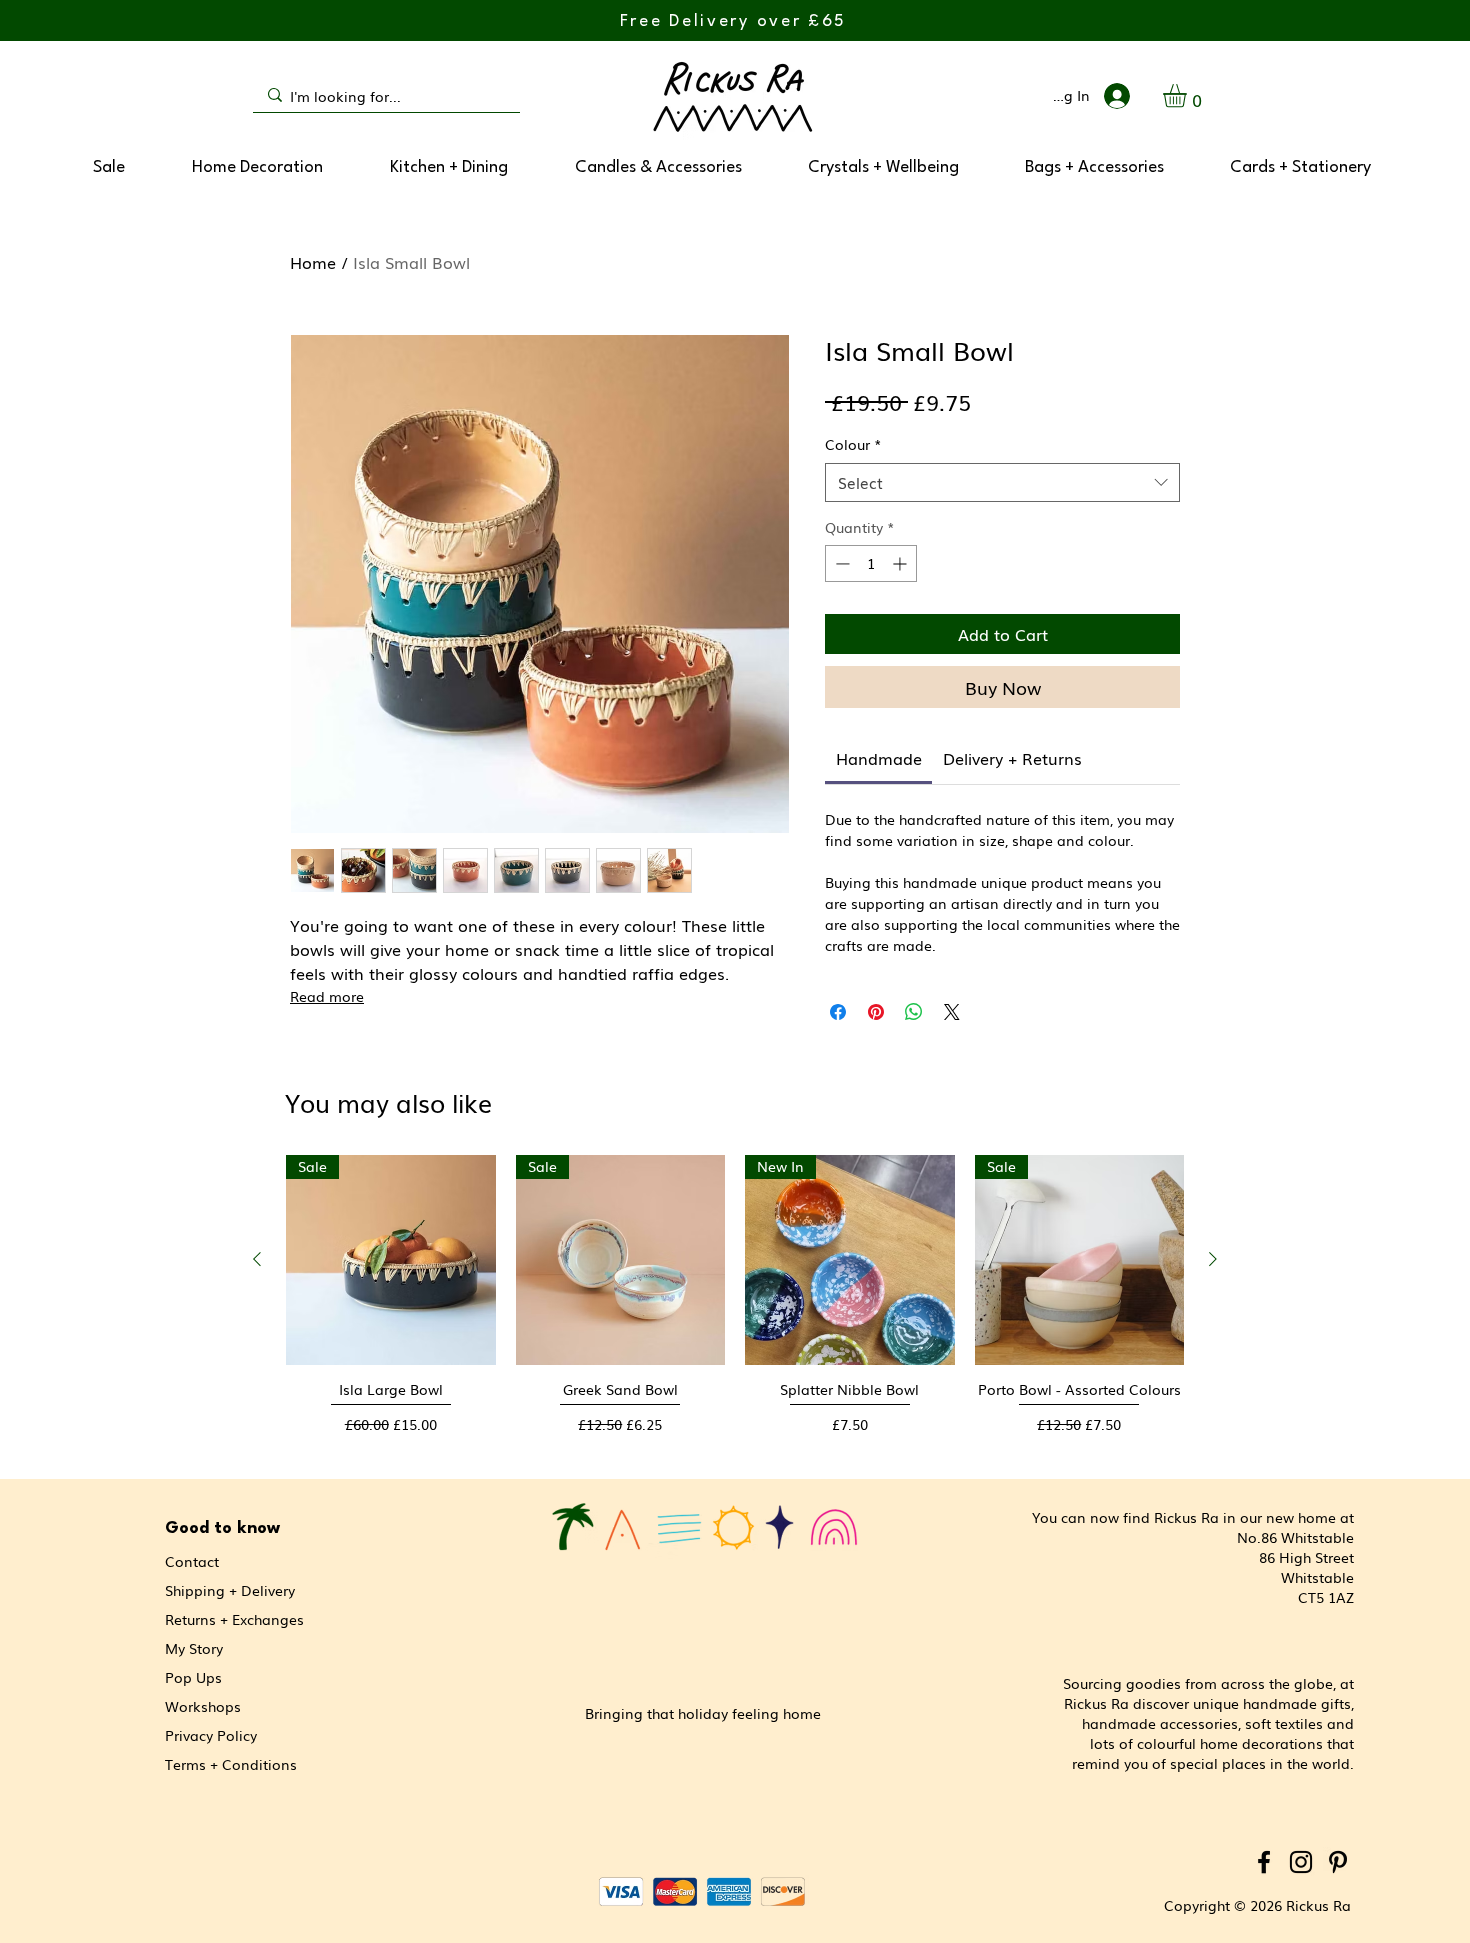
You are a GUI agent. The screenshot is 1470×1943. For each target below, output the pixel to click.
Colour (853, 444)
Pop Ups (193, 1677)
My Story (194, 1648)
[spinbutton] (871, 563)
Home (313, 262)
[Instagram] (1301, 1862)
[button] (1188, 95)
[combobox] (1002, 482)
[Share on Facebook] (838, 1012)
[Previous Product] (257, 1259)
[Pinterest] (1338, 1862)
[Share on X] (952, 1012)
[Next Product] (1213, 1259)
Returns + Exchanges (234, 1619)
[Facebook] (1264, 1862)
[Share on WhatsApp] (914, 1012)
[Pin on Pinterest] (876, 1012)
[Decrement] (840, 563)
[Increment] (901, 563)
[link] (879, 758)
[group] (735, 1303)
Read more (327, 996)
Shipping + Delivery (230, 1590)
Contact (192, 1561)
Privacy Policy (211, 1735)
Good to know (222, 1528)
